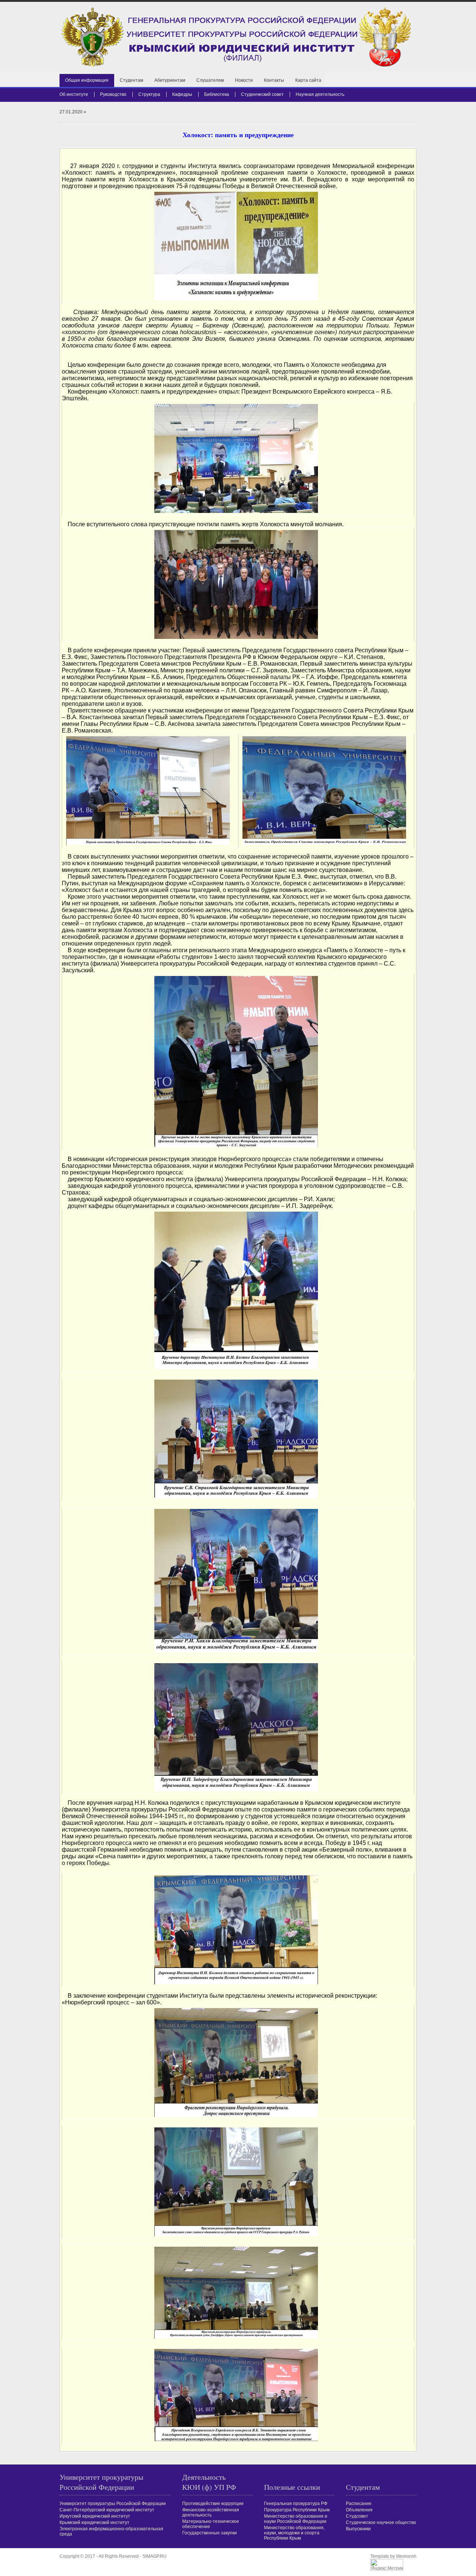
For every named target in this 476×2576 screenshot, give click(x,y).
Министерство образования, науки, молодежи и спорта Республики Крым (294, 2533)
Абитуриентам (170, 80)
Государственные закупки (210, 2533)
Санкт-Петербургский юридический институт (107, 2510)
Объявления (359, 2510)
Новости (244, 80)
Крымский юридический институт (94, 2522)
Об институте (74, 94)
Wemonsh (406, 2556)
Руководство (113, 94)
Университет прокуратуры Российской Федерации (113, 2504)
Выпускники (358, 2529)
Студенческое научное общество (381, 2522)
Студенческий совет (262, 94)
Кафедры (182, 94)
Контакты (274, 80)
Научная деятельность (320, 94)
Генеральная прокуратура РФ (296, 2504)
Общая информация (87, 80)
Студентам (131, 80)
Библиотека (217, 94)
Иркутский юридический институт (95, 2516)
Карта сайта (308, 80)
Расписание (359, 2504)
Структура (149, 94)
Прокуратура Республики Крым (297, 2510)
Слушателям (210, 80)
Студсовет (357, 2516)
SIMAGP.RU (155, 2556)
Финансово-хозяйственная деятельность (211, 2512)
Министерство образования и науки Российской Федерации (296, 2519)
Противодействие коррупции (213, 2504)
